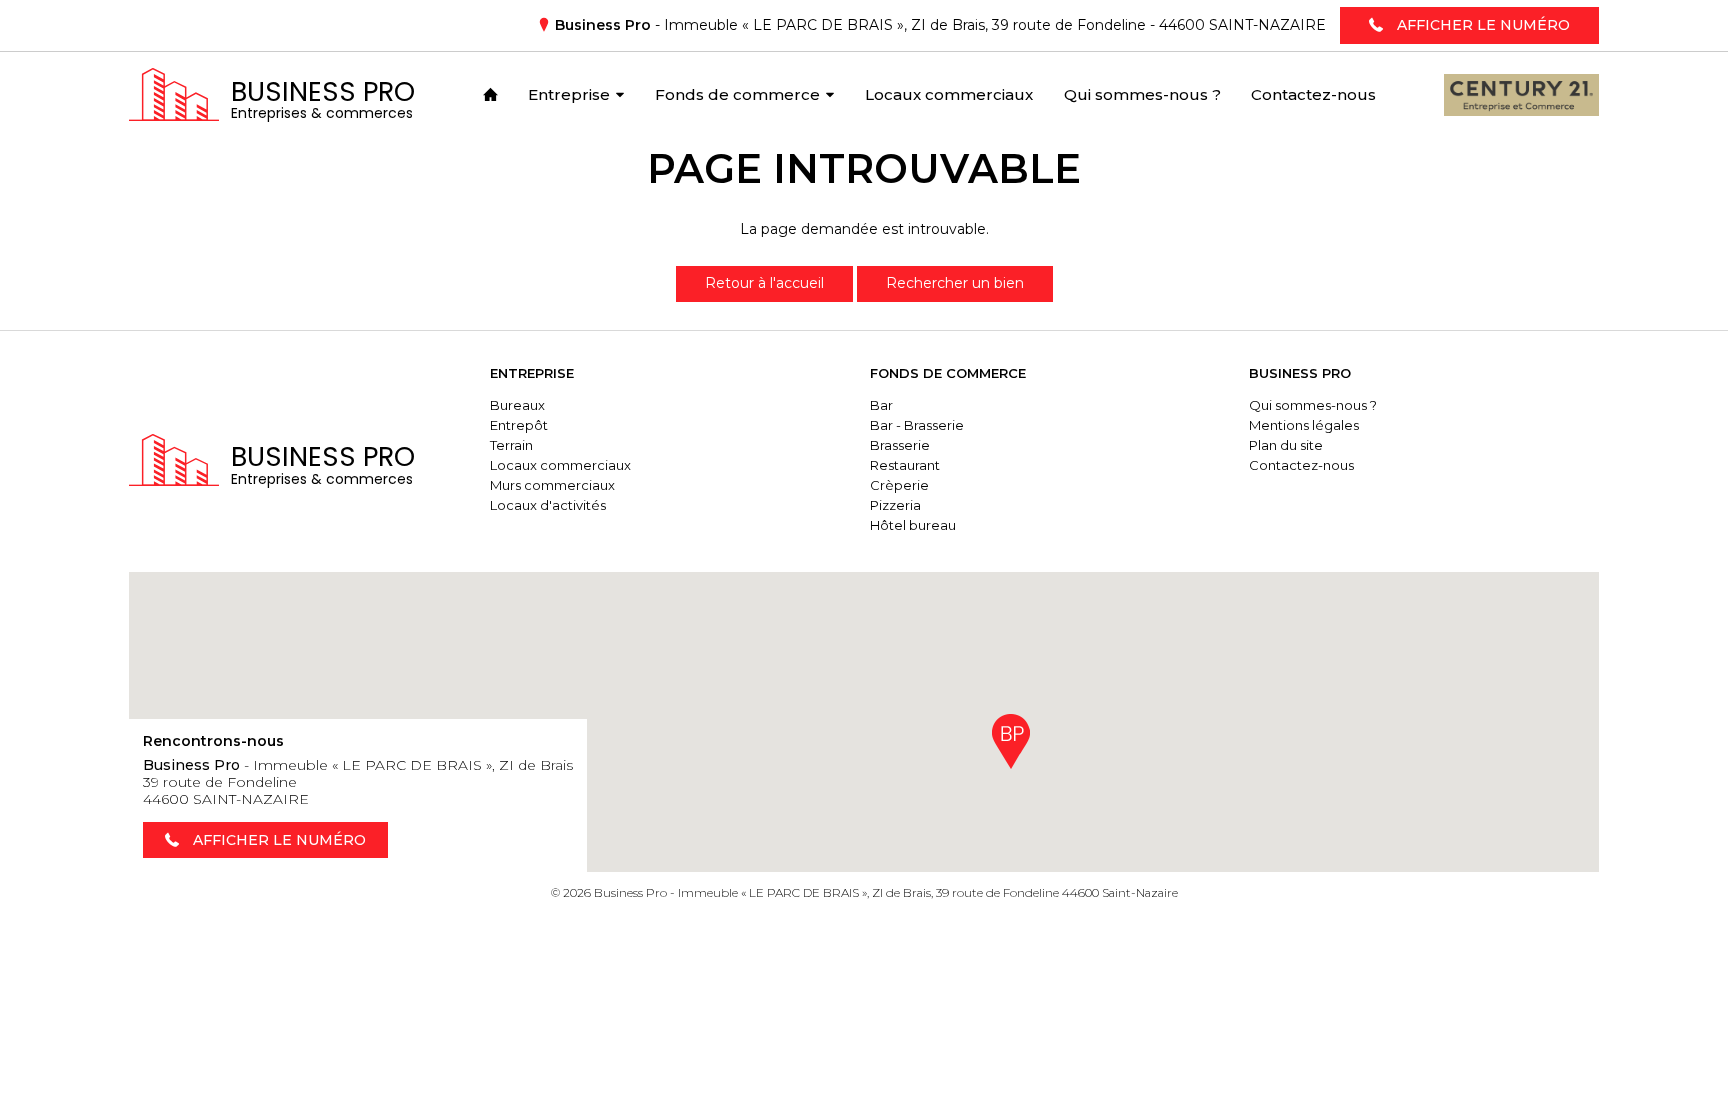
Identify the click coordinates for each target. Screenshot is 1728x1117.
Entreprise (532, 373)
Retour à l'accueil (764, 283)
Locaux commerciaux (560, 465)
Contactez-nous (1301, 465)
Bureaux (517, 405)
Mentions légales (1304, 425)
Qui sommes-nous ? (1313, 405)
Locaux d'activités (548, 505)
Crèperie (899, 485)
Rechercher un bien (955, 283)
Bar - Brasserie (917, 425)
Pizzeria (895, 505)
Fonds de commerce (948, 373)
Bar (881, 405)
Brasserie (900, 445)
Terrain (511, 445)
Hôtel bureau (913, 525)
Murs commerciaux (552, 485)
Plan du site (1286, 445)
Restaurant (905, 465)
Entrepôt (519, 425)
